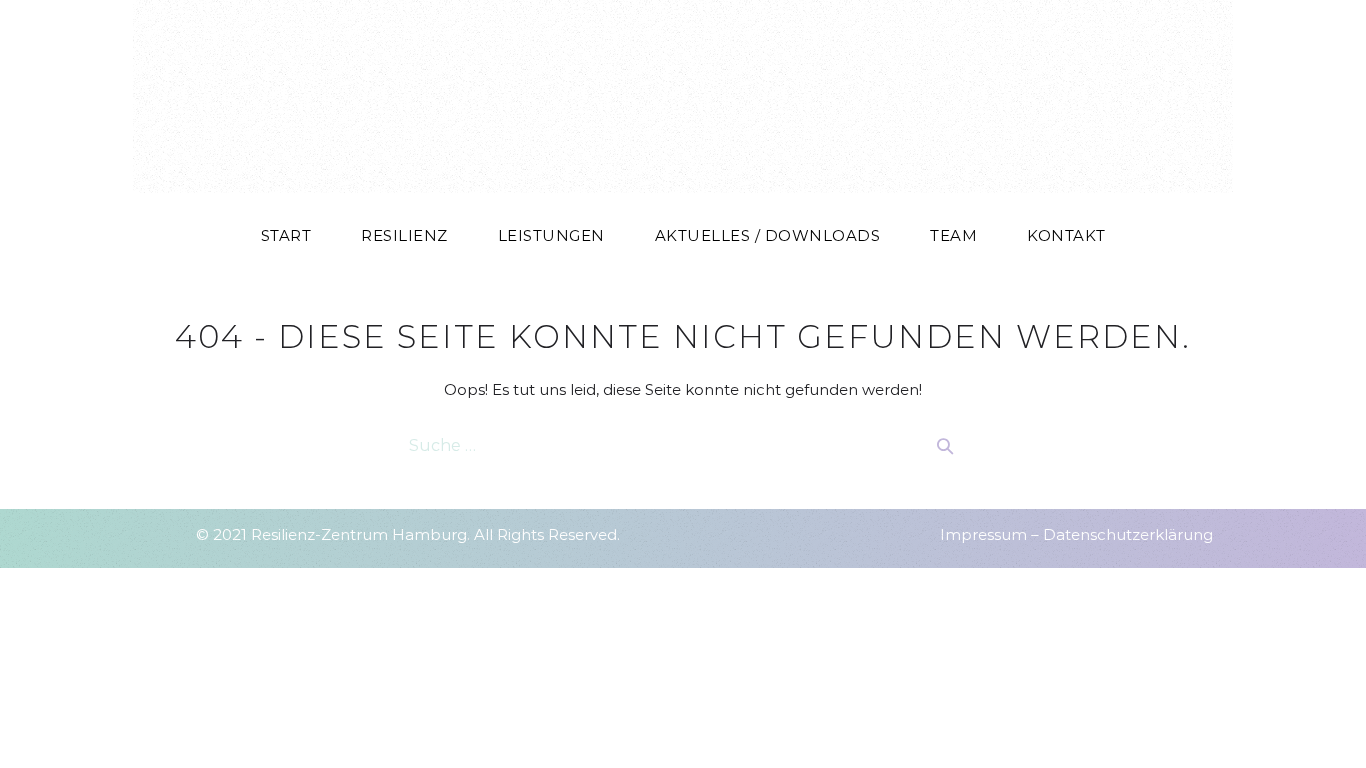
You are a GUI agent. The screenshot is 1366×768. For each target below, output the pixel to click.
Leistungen (551, 235)
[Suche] (945, 446)
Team (953, 235)
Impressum (983, 534)
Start (286, 235)
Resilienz (404, 235)
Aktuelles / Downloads (768, 235)
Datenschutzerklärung (1128, 534)
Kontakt (1066, 235)
